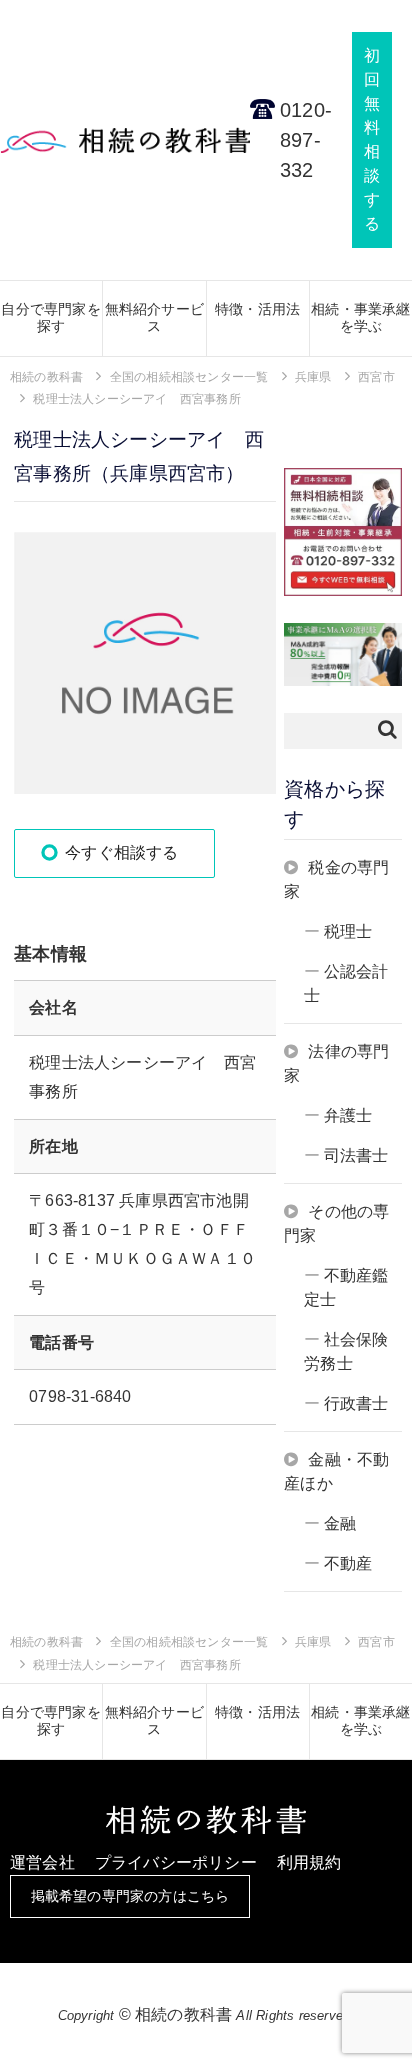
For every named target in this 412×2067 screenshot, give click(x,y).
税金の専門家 (336, 879)
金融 (340, 1523)
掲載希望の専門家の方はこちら (130, 1896)
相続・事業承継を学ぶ (360, 317)
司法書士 (356, 1155)
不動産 (348, 1563)
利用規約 (309, 1862)
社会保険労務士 (346, 1351)
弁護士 (348, 1115)
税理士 (348, 931)
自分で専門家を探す (50, 317)
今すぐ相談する (121, 852)
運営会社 (42, 1862)
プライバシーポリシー (176, 1862)
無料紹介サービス (154, 317)
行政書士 (356, 1403)
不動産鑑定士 (346, 1287)
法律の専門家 (336, 1063)
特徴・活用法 (257, 309)
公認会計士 (346, 983)
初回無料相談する (372, 139)
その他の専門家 (336, 1223)
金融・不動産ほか (336, 1471)
